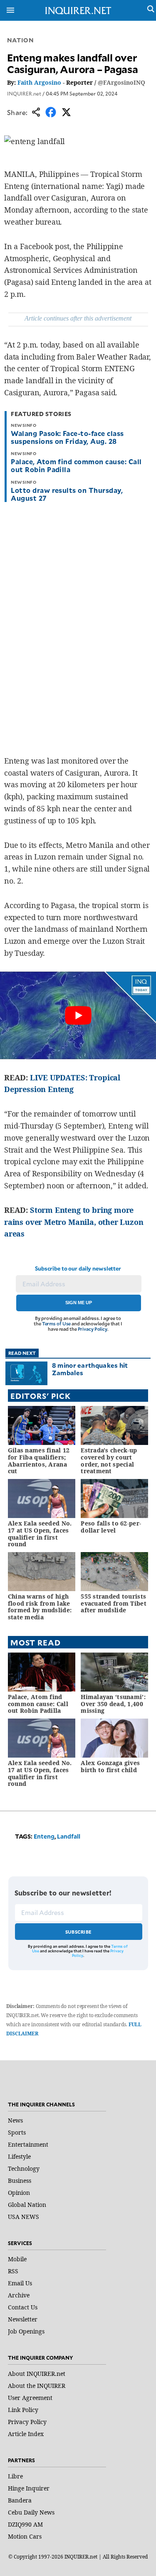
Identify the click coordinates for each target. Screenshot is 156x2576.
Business (20, 2181)
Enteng (44, 1836)
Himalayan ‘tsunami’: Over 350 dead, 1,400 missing (113, 1704)
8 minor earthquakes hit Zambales (90, 1369)
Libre (15, 2476)
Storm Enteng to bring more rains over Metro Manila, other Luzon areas (74, 1222)
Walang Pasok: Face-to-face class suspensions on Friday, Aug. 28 (67, 437)
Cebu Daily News (31, 2512)
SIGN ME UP (79, 1303)
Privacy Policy (93, 1329)
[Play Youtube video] (78, 1015)
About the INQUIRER (37, 2386)
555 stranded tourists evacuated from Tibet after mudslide (114, 1603)
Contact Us (23, 2307)
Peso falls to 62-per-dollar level (111, 1527)
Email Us (20, 2283)
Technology (24, 2168)
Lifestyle (19, 2156)
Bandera (20, 2500)
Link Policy (23, 2410)
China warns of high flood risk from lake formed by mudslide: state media (40, 1607)
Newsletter (23, 2319)
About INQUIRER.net (37, 2374)
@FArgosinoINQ (121, 82)
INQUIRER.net (24, 93)
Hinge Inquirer (29, 2488)
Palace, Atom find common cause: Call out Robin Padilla (76, 465)
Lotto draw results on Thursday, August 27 (67, 494)
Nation (20, 40)
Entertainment (28, 2144)
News (15, 2120)
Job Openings (26, 2331)
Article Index (26, 2434)
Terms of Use (57, 1324)
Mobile (17, 2259)
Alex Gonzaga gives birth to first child (110, 1766)
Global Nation (27, 2205)
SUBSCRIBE (78, 1932)
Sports (17, 2132)
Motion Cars (25, 2536)
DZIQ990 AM (25, 2524)
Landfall (69, 1836)
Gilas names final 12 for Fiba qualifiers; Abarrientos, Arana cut (39, 1461)
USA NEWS (24, 2217)
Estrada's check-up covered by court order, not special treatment (109, 1461)
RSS (13, 2271)
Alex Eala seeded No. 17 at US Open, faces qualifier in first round (40, 1534)
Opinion (19, 2193)
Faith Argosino (39, 82)
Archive (19, 2295)
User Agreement (30, 2398)
